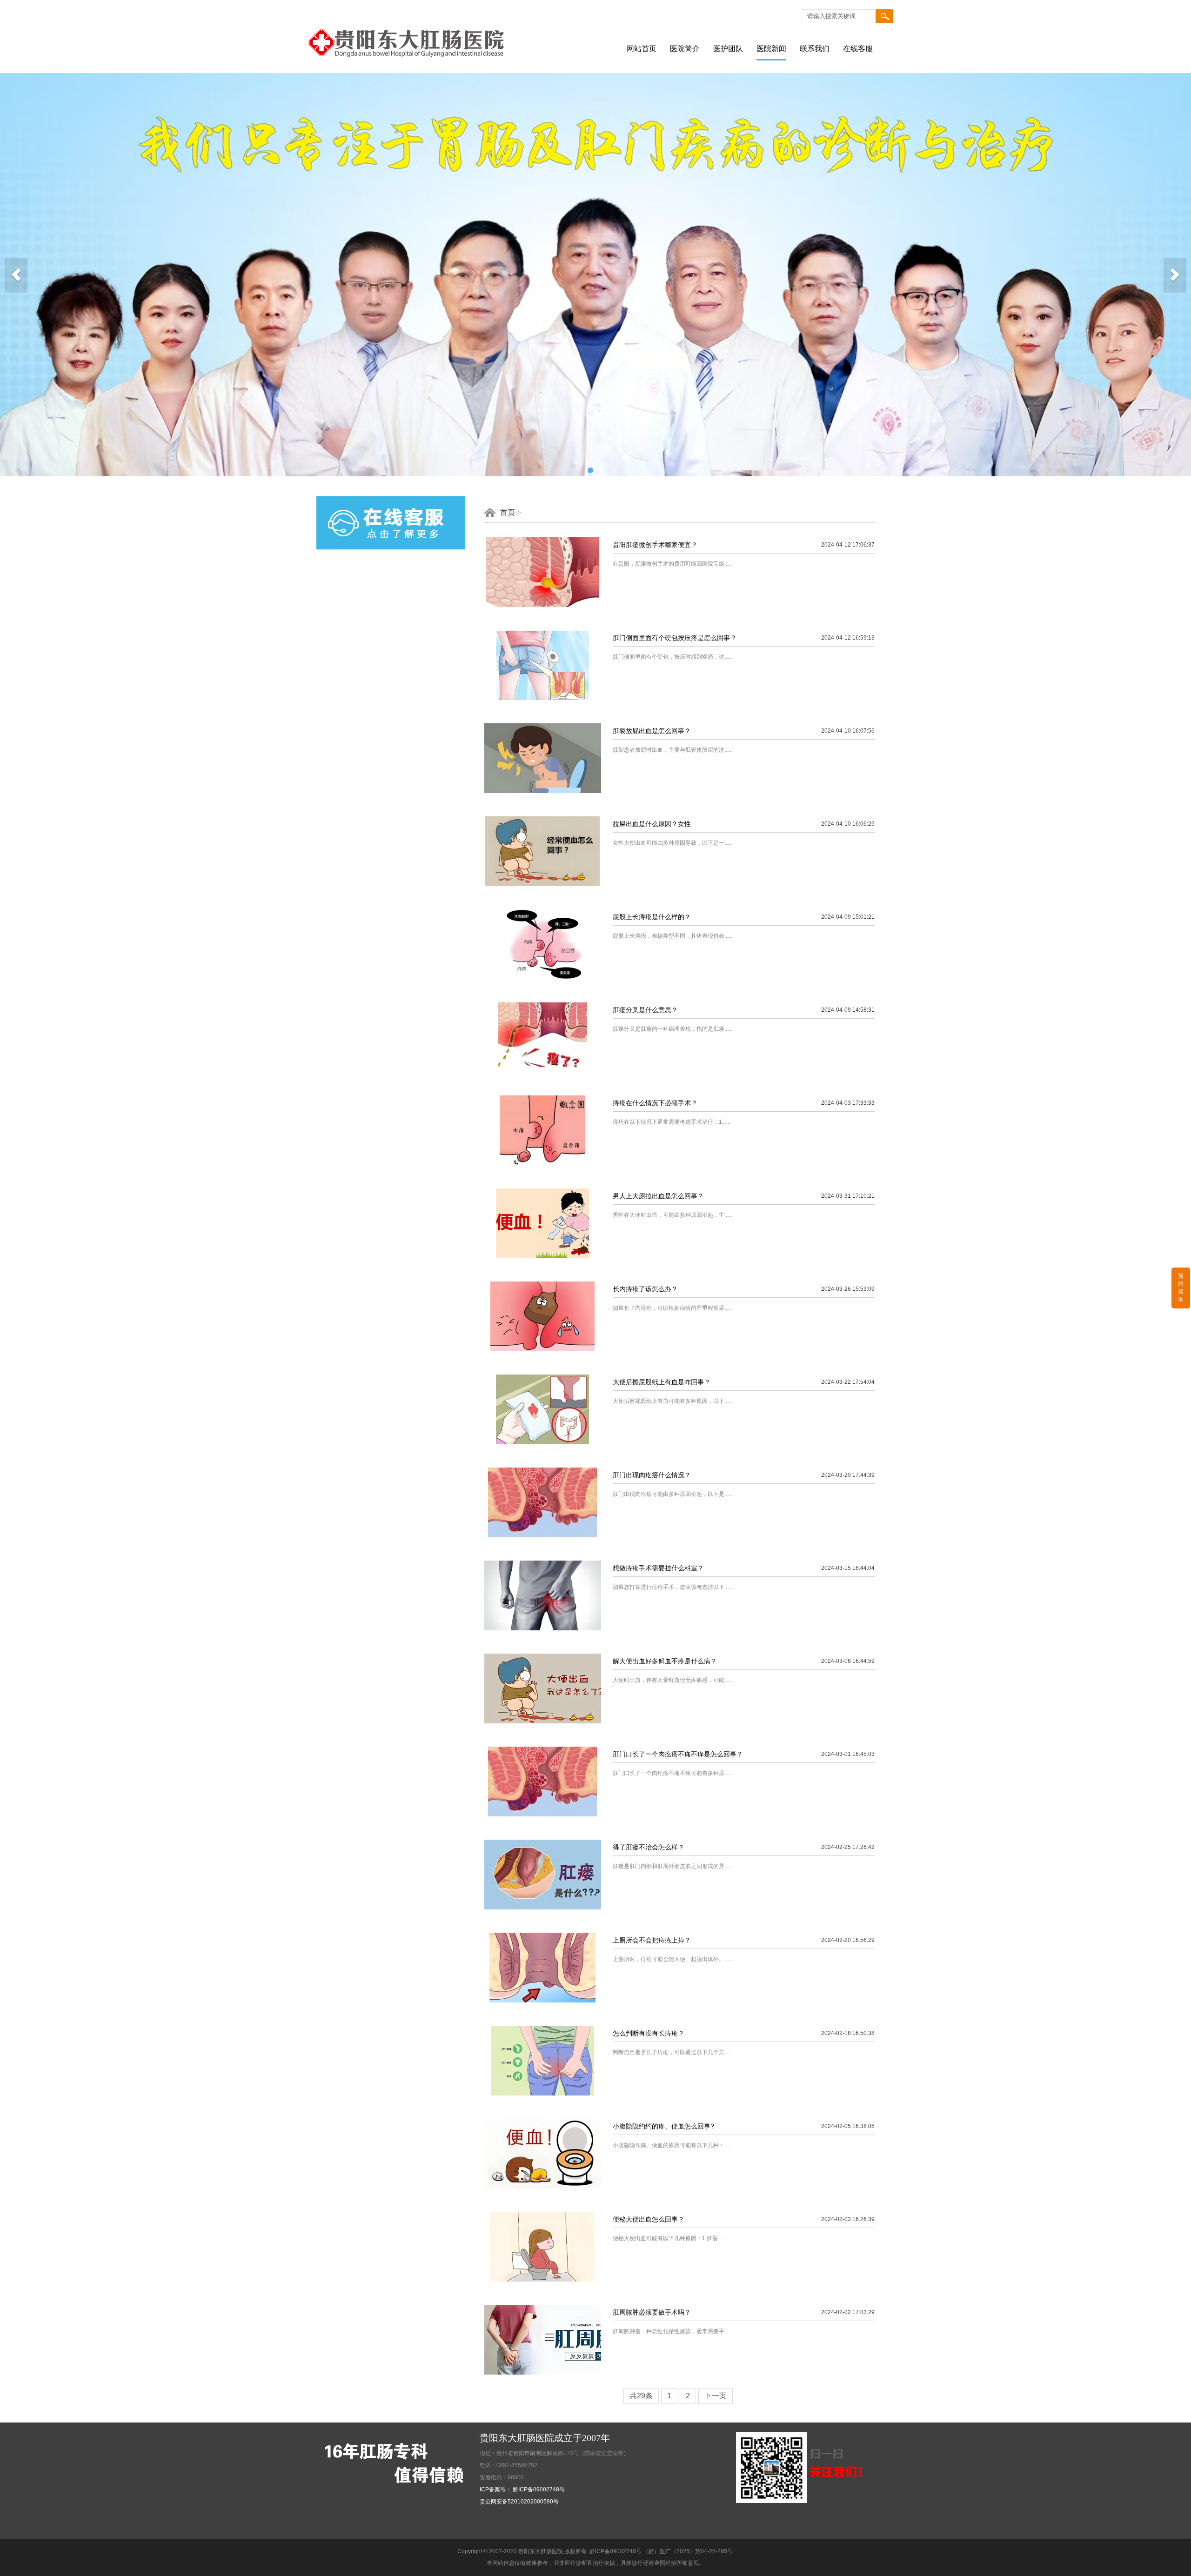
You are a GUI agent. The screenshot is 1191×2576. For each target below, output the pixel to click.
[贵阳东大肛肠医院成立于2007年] (414, 71)
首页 (508, 512)
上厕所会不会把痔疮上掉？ (652, 1940)
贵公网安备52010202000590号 (519, 2502)
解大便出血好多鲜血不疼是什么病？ (665, 1661)
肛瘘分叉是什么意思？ (645, 1010)
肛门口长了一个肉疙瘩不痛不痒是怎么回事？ (678, 1754)
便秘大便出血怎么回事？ (649, 2219)
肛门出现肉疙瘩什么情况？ (652, 1475)
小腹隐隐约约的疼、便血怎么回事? (663, 2126)
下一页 (716, 2396)
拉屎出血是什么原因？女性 (652, 824)
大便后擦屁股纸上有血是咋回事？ (662, 1382)
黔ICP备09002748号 (616, 2551)
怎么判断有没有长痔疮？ (649, 2033)
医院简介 (685, 49)
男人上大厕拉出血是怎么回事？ (658, 1196)
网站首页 (642, 49)
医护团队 (728, 49)
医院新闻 (771, 49)
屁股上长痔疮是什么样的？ (652, 917)
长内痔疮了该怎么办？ (645, 1289)
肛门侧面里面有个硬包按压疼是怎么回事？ (675, 638)
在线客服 (858, 49)
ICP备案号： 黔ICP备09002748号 (522, 2489)
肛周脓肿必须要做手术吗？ (652, 2312)
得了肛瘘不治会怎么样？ (649, 1847)
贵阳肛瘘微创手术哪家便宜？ (655, 545)
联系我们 (815, 49)
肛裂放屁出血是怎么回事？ (652, 731)
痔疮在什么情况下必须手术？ (655, 1103)
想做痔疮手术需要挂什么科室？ (658, 1568)
